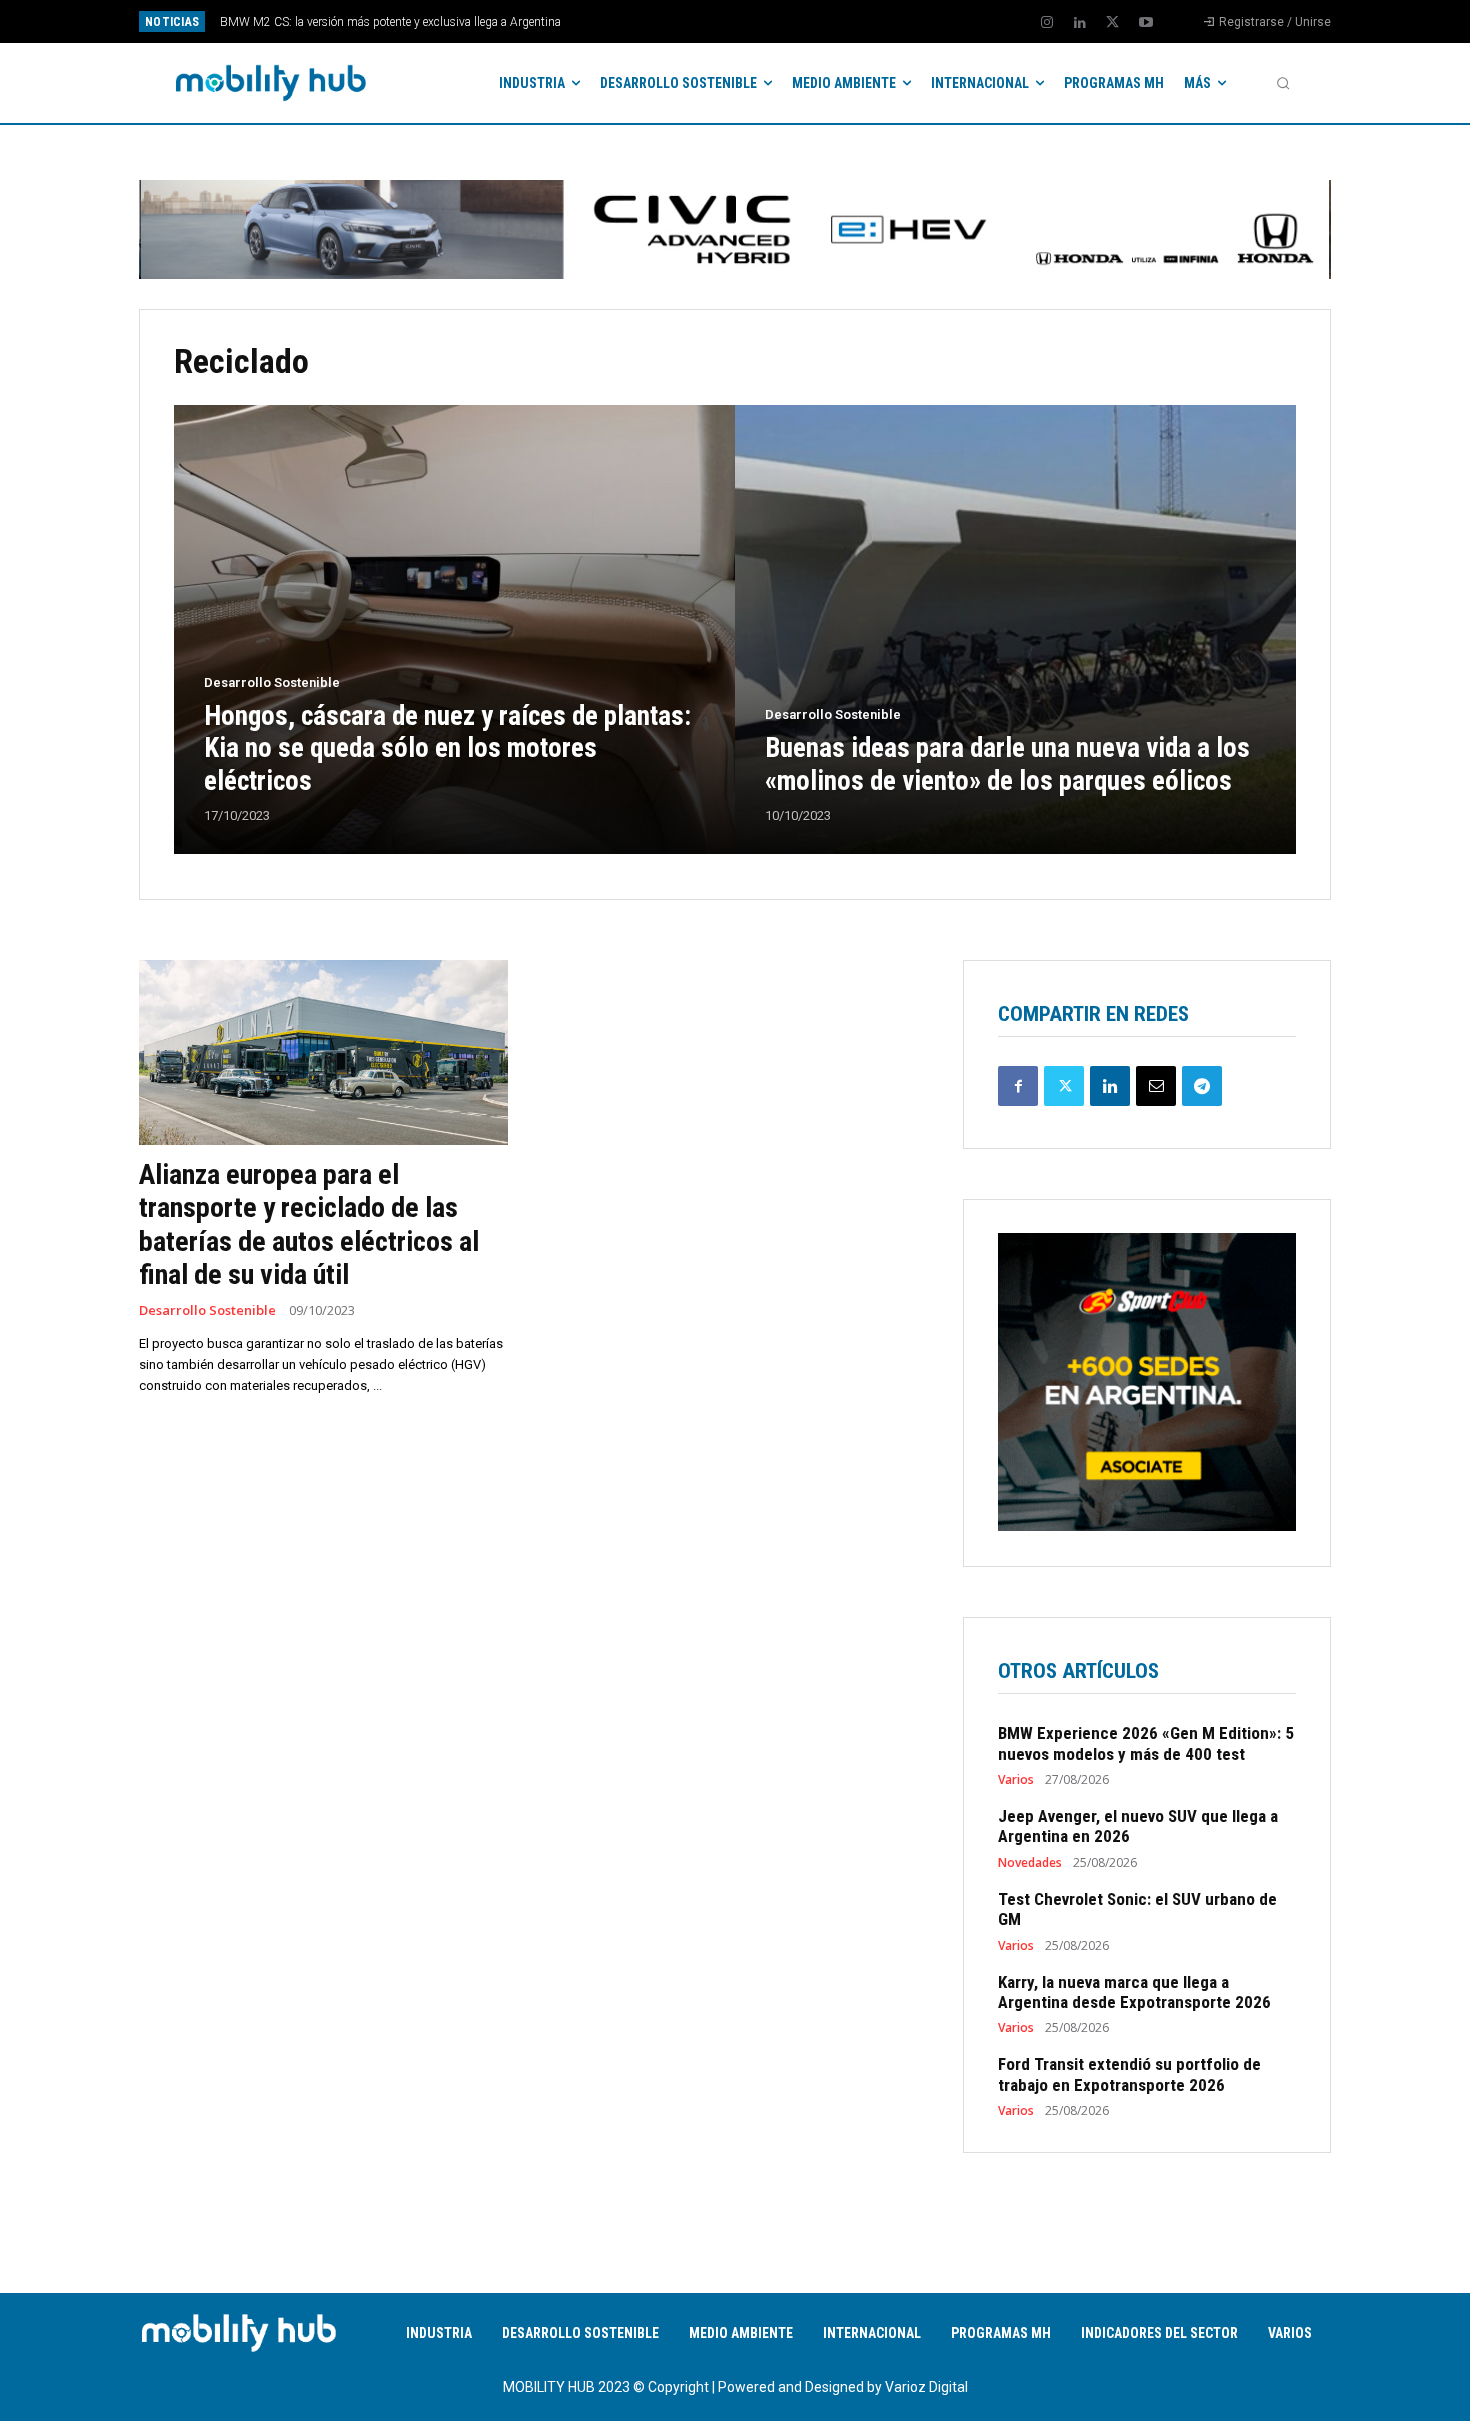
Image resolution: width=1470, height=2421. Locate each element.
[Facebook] (1018, 1086)
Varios (1016, 1780)
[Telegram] (1202, 1086)
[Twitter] (1113, 23)
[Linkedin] (1080, 23)
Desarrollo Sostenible (272, 682)
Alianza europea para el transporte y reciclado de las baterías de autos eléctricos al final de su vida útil (309, 1225)
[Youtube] (1146, 23)
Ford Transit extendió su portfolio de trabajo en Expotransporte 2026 (1129, 2074)
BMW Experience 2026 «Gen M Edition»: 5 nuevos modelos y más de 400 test (1146, 1743)
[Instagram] (1047, 23)
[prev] (769, 21)
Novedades (1030, 1863)
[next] (801, 21)
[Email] (1156, 1086)
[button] (1283, 83)
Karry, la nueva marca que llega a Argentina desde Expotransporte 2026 (1134, 1992)
